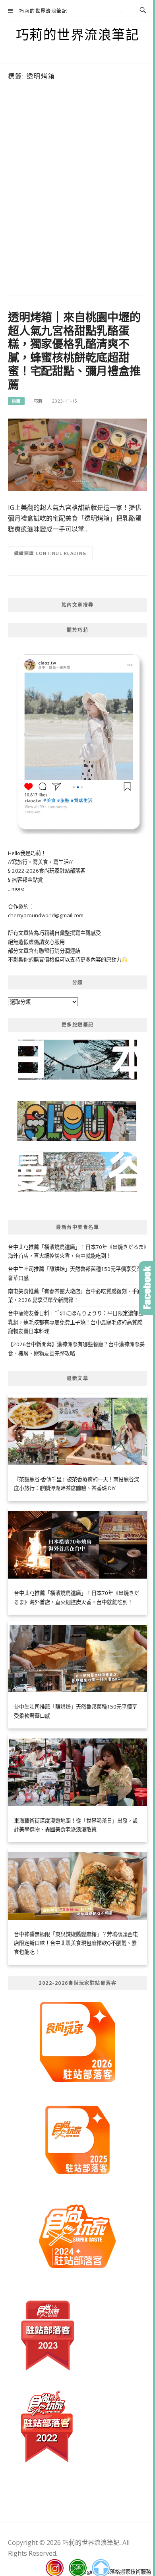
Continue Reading (61, 553)
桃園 (16, 401)
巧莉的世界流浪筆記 (43, 11)
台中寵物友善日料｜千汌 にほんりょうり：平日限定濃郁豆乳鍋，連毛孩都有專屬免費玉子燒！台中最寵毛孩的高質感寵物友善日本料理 (76, 1322)
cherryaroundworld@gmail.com (46, 915)
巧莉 (38, 401)
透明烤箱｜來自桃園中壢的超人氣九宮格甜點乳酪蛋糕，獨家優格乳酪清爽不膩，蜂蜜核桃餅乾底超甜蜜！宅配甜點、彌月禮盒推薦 (74, 351)
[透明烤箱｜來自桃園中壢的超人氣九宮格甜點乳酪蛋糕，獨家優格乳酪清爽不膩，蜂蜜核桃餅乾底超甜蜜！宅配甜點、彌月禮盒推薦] (77, 454)
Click (147, 1288)
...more (16, 889)
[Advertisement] (77, 195)
